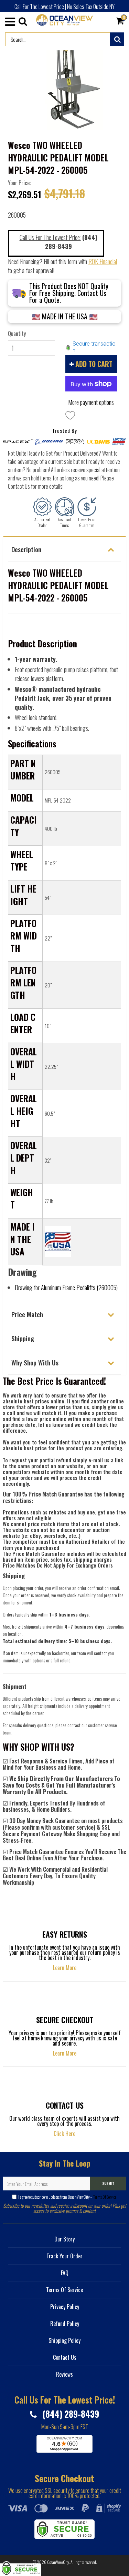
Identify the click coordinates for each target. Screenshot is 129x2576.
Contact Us (65, 2357)
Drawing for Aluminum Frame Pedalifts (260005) (66, 1287)
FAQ (65, 2273)
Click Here (64, 2134)
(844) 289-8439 (70, 2414)
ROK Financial (103, 261)
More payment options (91, 402)
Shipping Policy (64, 2340)
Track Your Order (64, 2256)
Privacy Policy (65, 2307)
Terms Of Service (104, 2197)
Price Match (27, 1314)
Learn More (65, 1968)
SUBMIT (108, 2183)
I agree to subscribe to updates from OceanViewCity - (67, 2197)
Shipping (23, 1338)
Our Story (64, 2239)
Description (26, 549)
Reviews (64, 2374)
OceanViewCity (58, 2562)
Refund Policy (65, 2324)
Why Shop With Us (35, 1362)
